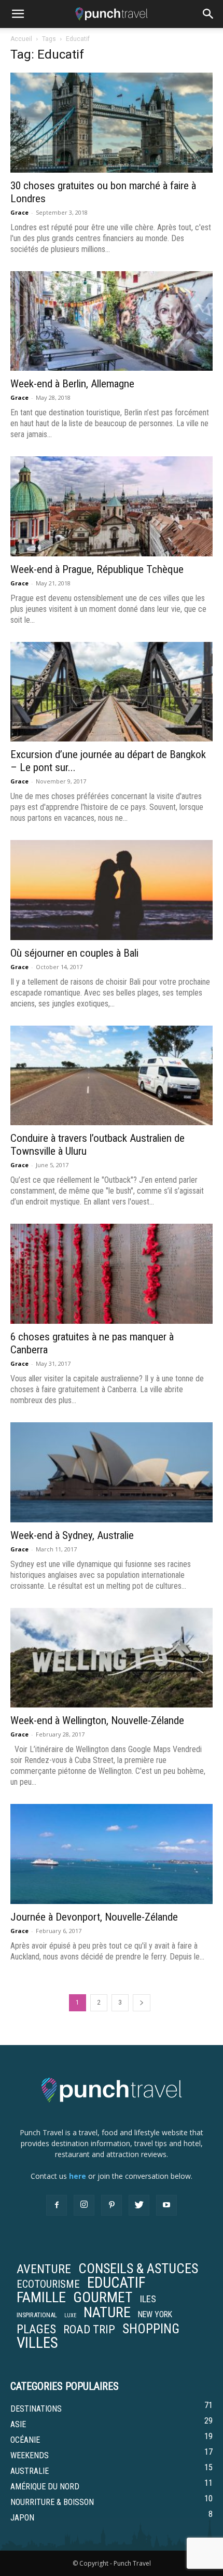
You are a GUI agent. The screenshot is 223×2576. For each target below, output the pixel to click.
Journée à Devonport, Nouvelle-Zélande (94, 1917)
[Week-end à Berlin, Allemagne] (112, 321)
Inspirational (37, 2315)
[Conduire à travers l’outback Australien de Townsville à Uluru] (112, 1076)
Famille (41, 2298)
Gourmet (103, 2298)
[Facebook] (57, 2205)
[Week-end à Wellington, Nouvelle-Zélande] (112, 1658)
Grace (19, 212)
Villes (37, 2343)
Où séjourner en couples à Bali (74, 953)
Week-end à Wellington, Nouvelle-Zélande (97, 1720)
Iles (148, 2299)
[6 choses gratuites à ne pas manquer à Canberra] (112, 1274)
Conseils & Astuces (138, 2269)
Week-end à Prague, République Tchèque (97, 569)
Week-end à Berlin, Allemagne (72, 384)
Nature (107, 2313)
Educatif (116, 2283)
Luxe (70, 2315)
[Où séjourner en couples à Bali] (112, 890)
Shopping (151, 2329)
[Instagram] (84, 2205)
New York (155, 2315)
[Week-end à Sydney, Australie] (112, 1472)
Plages (36, 2329)
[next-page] (142, 2003)
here (78, 2176)
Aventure (44, 2269)
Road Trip (89, 2329)
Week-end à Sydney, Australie (72, 1535)
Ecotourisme (48, 2284)
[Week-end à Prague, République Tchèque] (112, 506)
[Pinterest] (112, 2205)
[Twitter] (139, 2205)
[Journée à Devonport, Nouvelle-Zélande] (112, 1854)
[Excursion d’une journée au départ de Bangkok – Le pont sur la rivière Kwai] (112, 692)
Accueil (21, 39)
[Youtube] (166, 2205)
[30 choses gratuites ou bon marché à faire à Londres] (112, 123)
